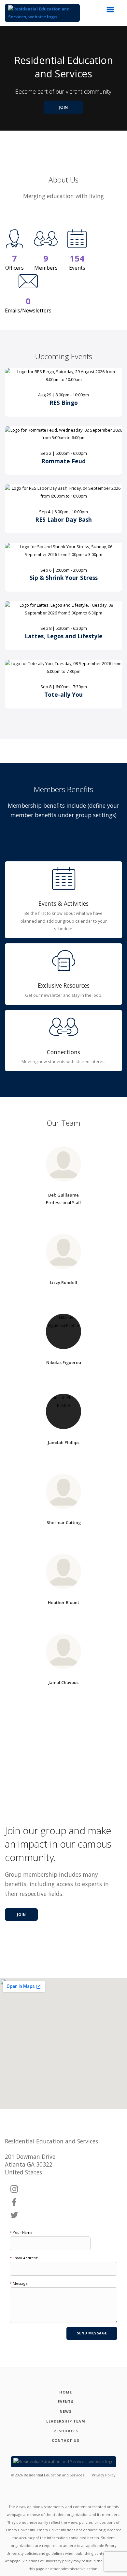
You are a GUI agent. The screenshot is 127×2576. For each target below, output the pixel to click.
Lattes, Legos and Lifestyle (64, 636)
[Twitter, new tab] (14, 2216)
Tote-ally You (63, 694)
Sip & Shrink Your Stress (64, 578)
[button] (112, 11)
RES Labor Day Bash (63, 519)
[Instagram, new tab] (14, 2189)
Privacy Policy (104, 2475)
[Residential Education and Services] (42, 13)
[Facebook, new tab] (14, 2202)
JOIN (64, 107)
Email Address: (24, 2258)
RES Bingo (64, 403)
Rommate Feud (63, 461)
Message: (19, 2283)
